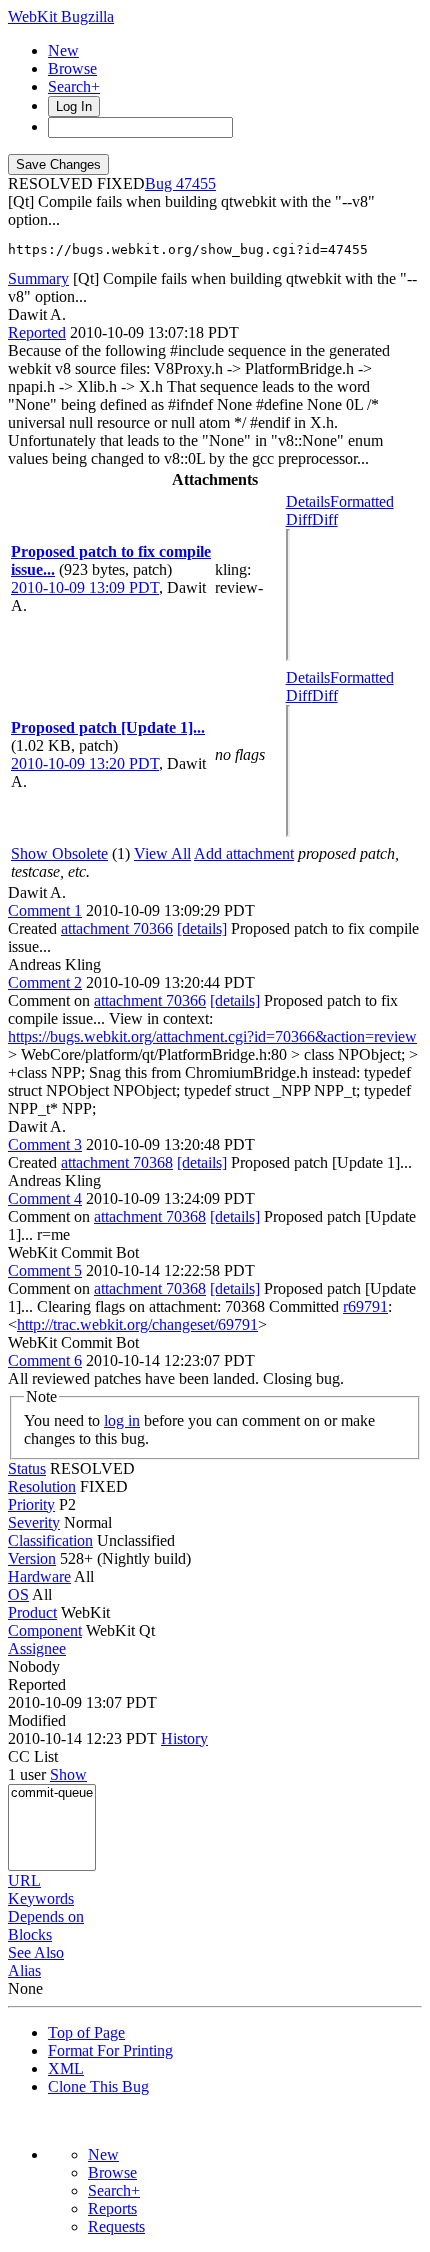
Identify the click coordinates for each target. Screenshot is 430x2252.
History (184, 1738)
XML (66, 2068)
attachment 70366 (117, 928)
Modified (37, 1720)
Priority (31, 1504)
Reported (37, 332)
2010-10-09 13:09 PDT (85, 587)
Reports (112, 2208)
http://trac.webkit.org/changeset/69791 (137, 1324)
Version (32, 1558)
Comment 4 (45, 1198)
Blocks (30, 1934)
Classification (50, 1540)
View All (162, 853)
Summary (38, 278)
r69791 (365, 1306)
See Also (36, 1952)
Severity (34, 1522)
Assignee (37, 1648)
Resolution (42, 1486)
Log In (74, 106)
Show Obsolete (59, 853)
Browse (72, 68)
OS (18, 1594)
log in (122, 1420)
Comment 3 (45, 1144)
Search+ (74, 86)
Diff (325, 519)
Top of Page (86, 2032)
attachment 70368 (117, 1162)
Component (45, 1630)
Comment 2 (45, 982)
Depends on (46, 1916)
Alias (24, 1970)
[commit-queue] (52, 1793)
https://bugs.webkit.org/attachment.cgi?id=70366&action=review (212, 1036)
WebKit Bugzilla (61, 16)
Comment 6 (45, 1360)
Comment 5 (45, 1270)
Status (27, 1468)
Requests (116, 2226)
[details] (202, 928)
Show (68, 1774)
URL (24, 1880)
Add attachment (244, 853)
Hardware (39, 1576)
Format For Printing (110, 2050)
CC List (33, 1756)
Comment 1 (45, 910)
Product (32, 1612)
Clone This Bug (98, 2086)
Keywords (41, 1898)
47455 (196, 183)
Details (308, 501)
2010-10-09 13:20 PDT (85, 763)
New (63, 50)
